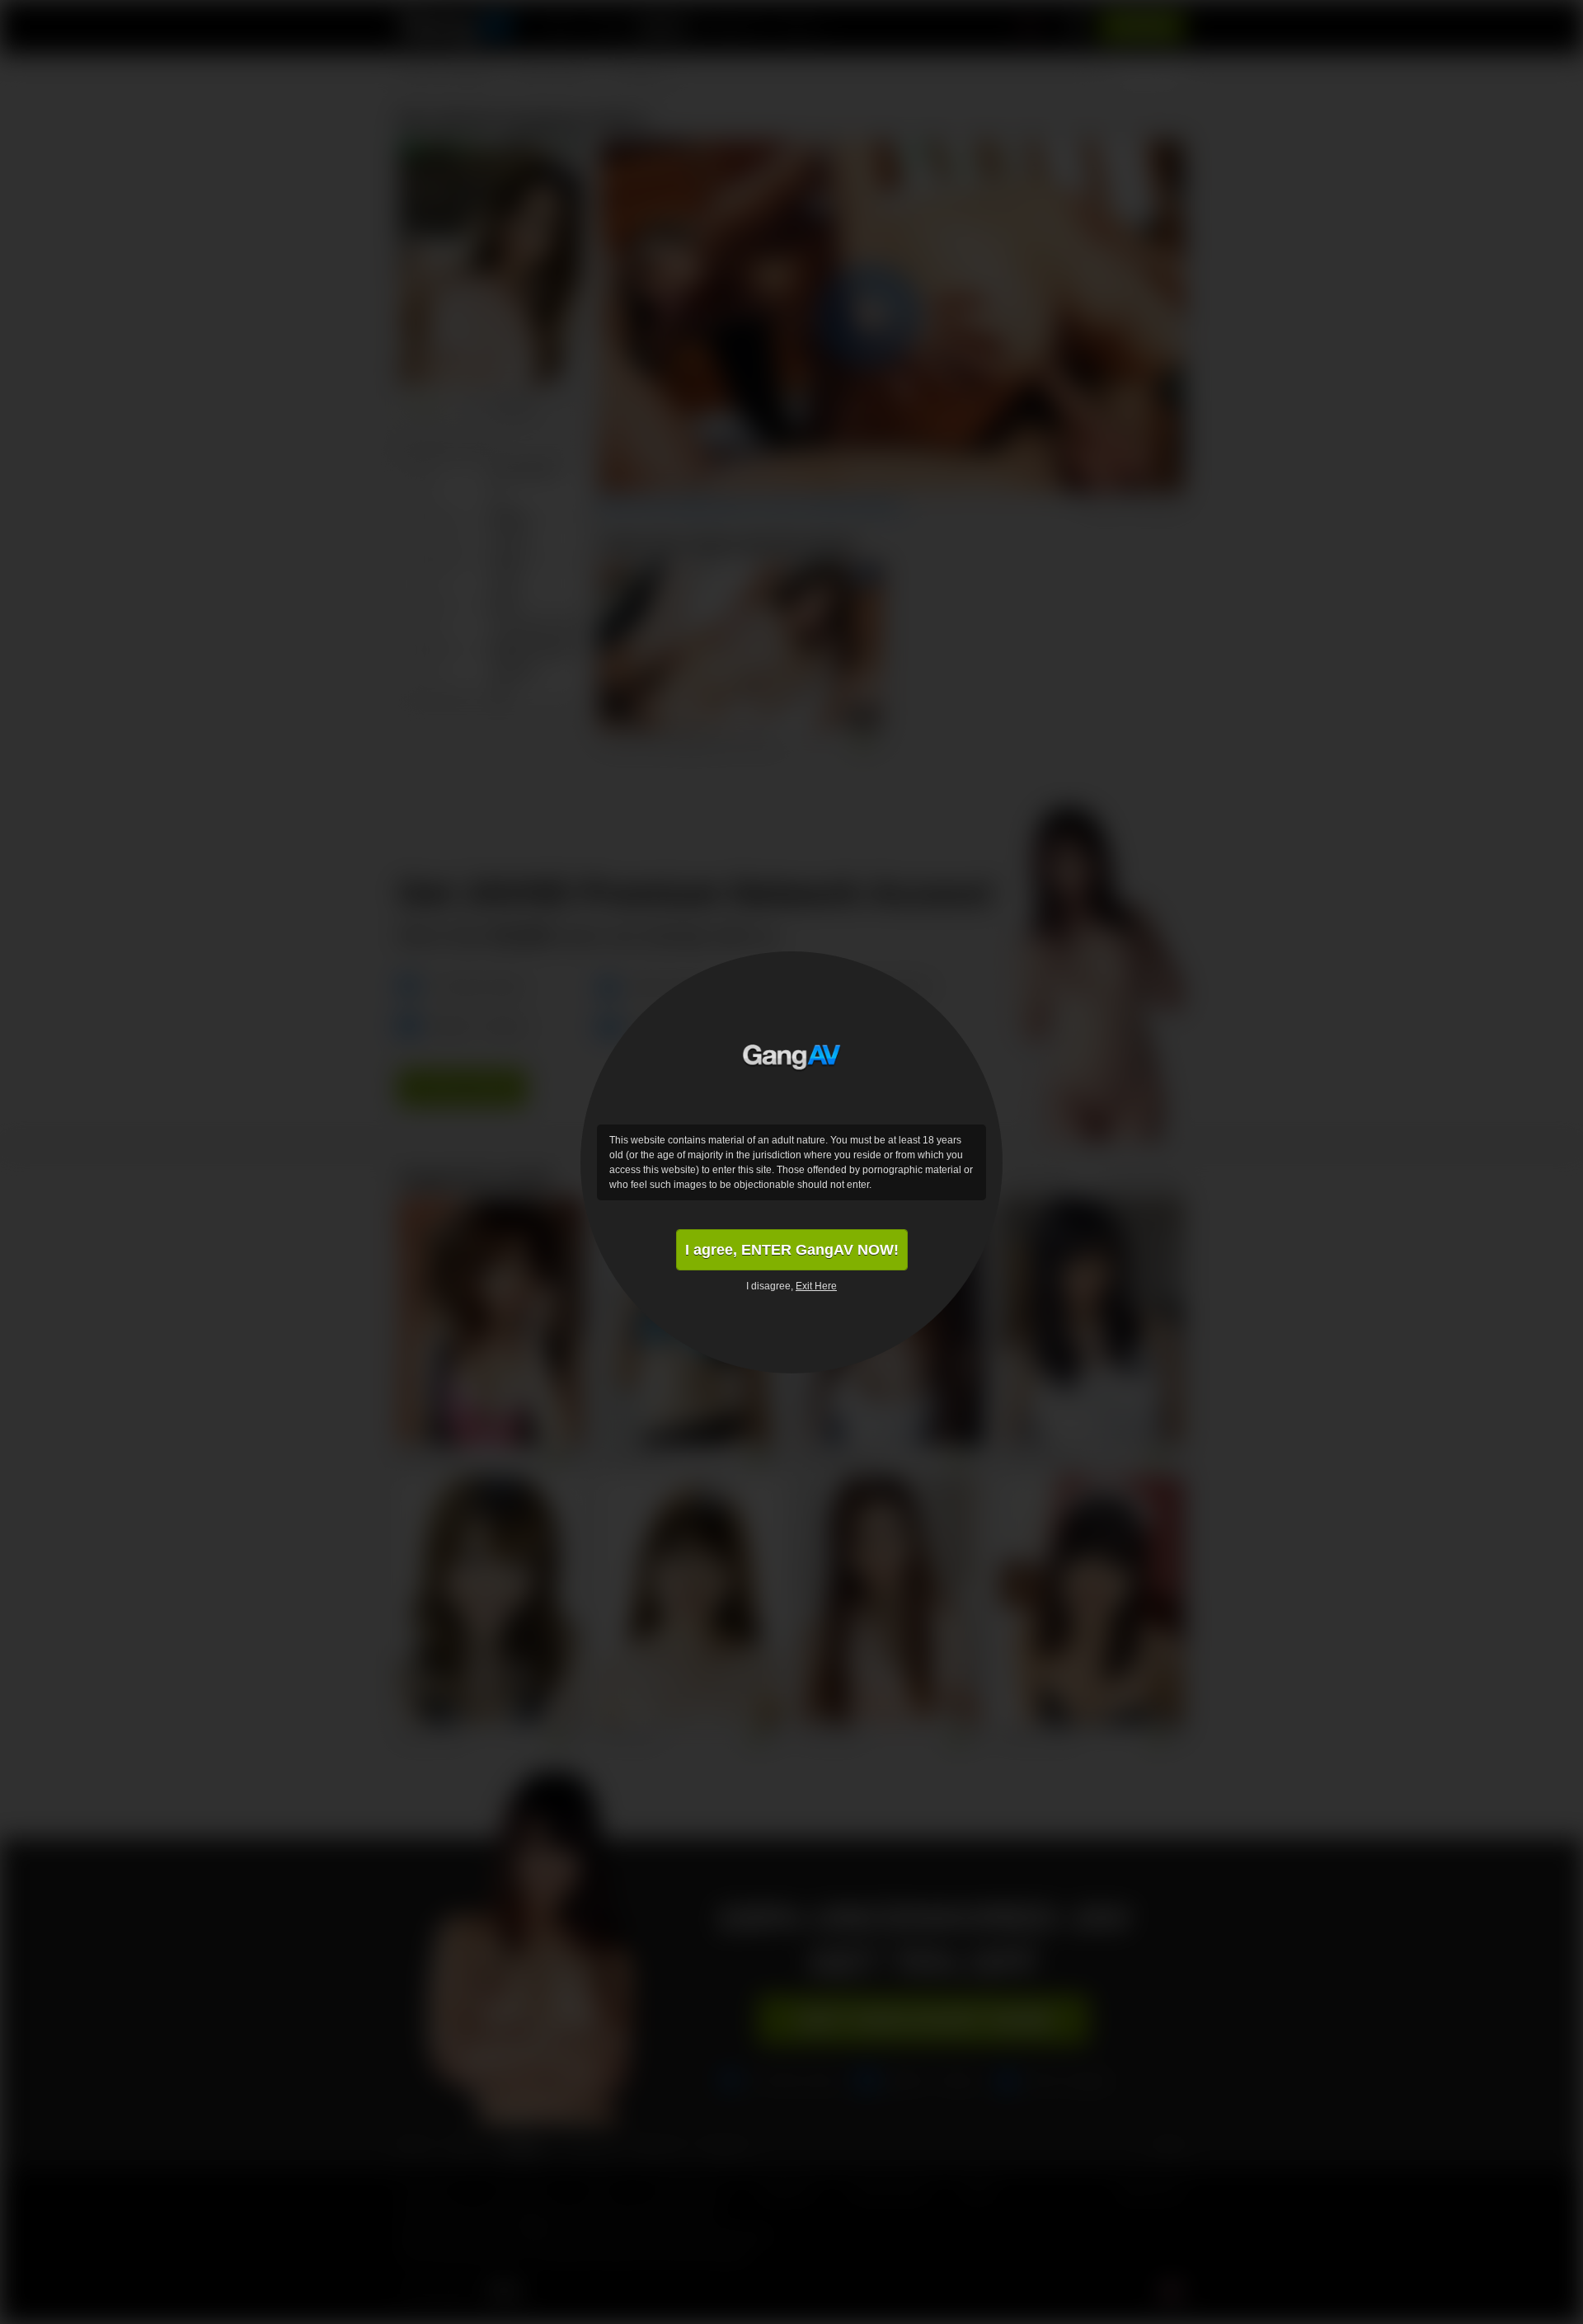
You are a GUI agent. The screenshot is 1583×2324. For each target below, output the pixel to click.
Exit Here (816, 1286)
